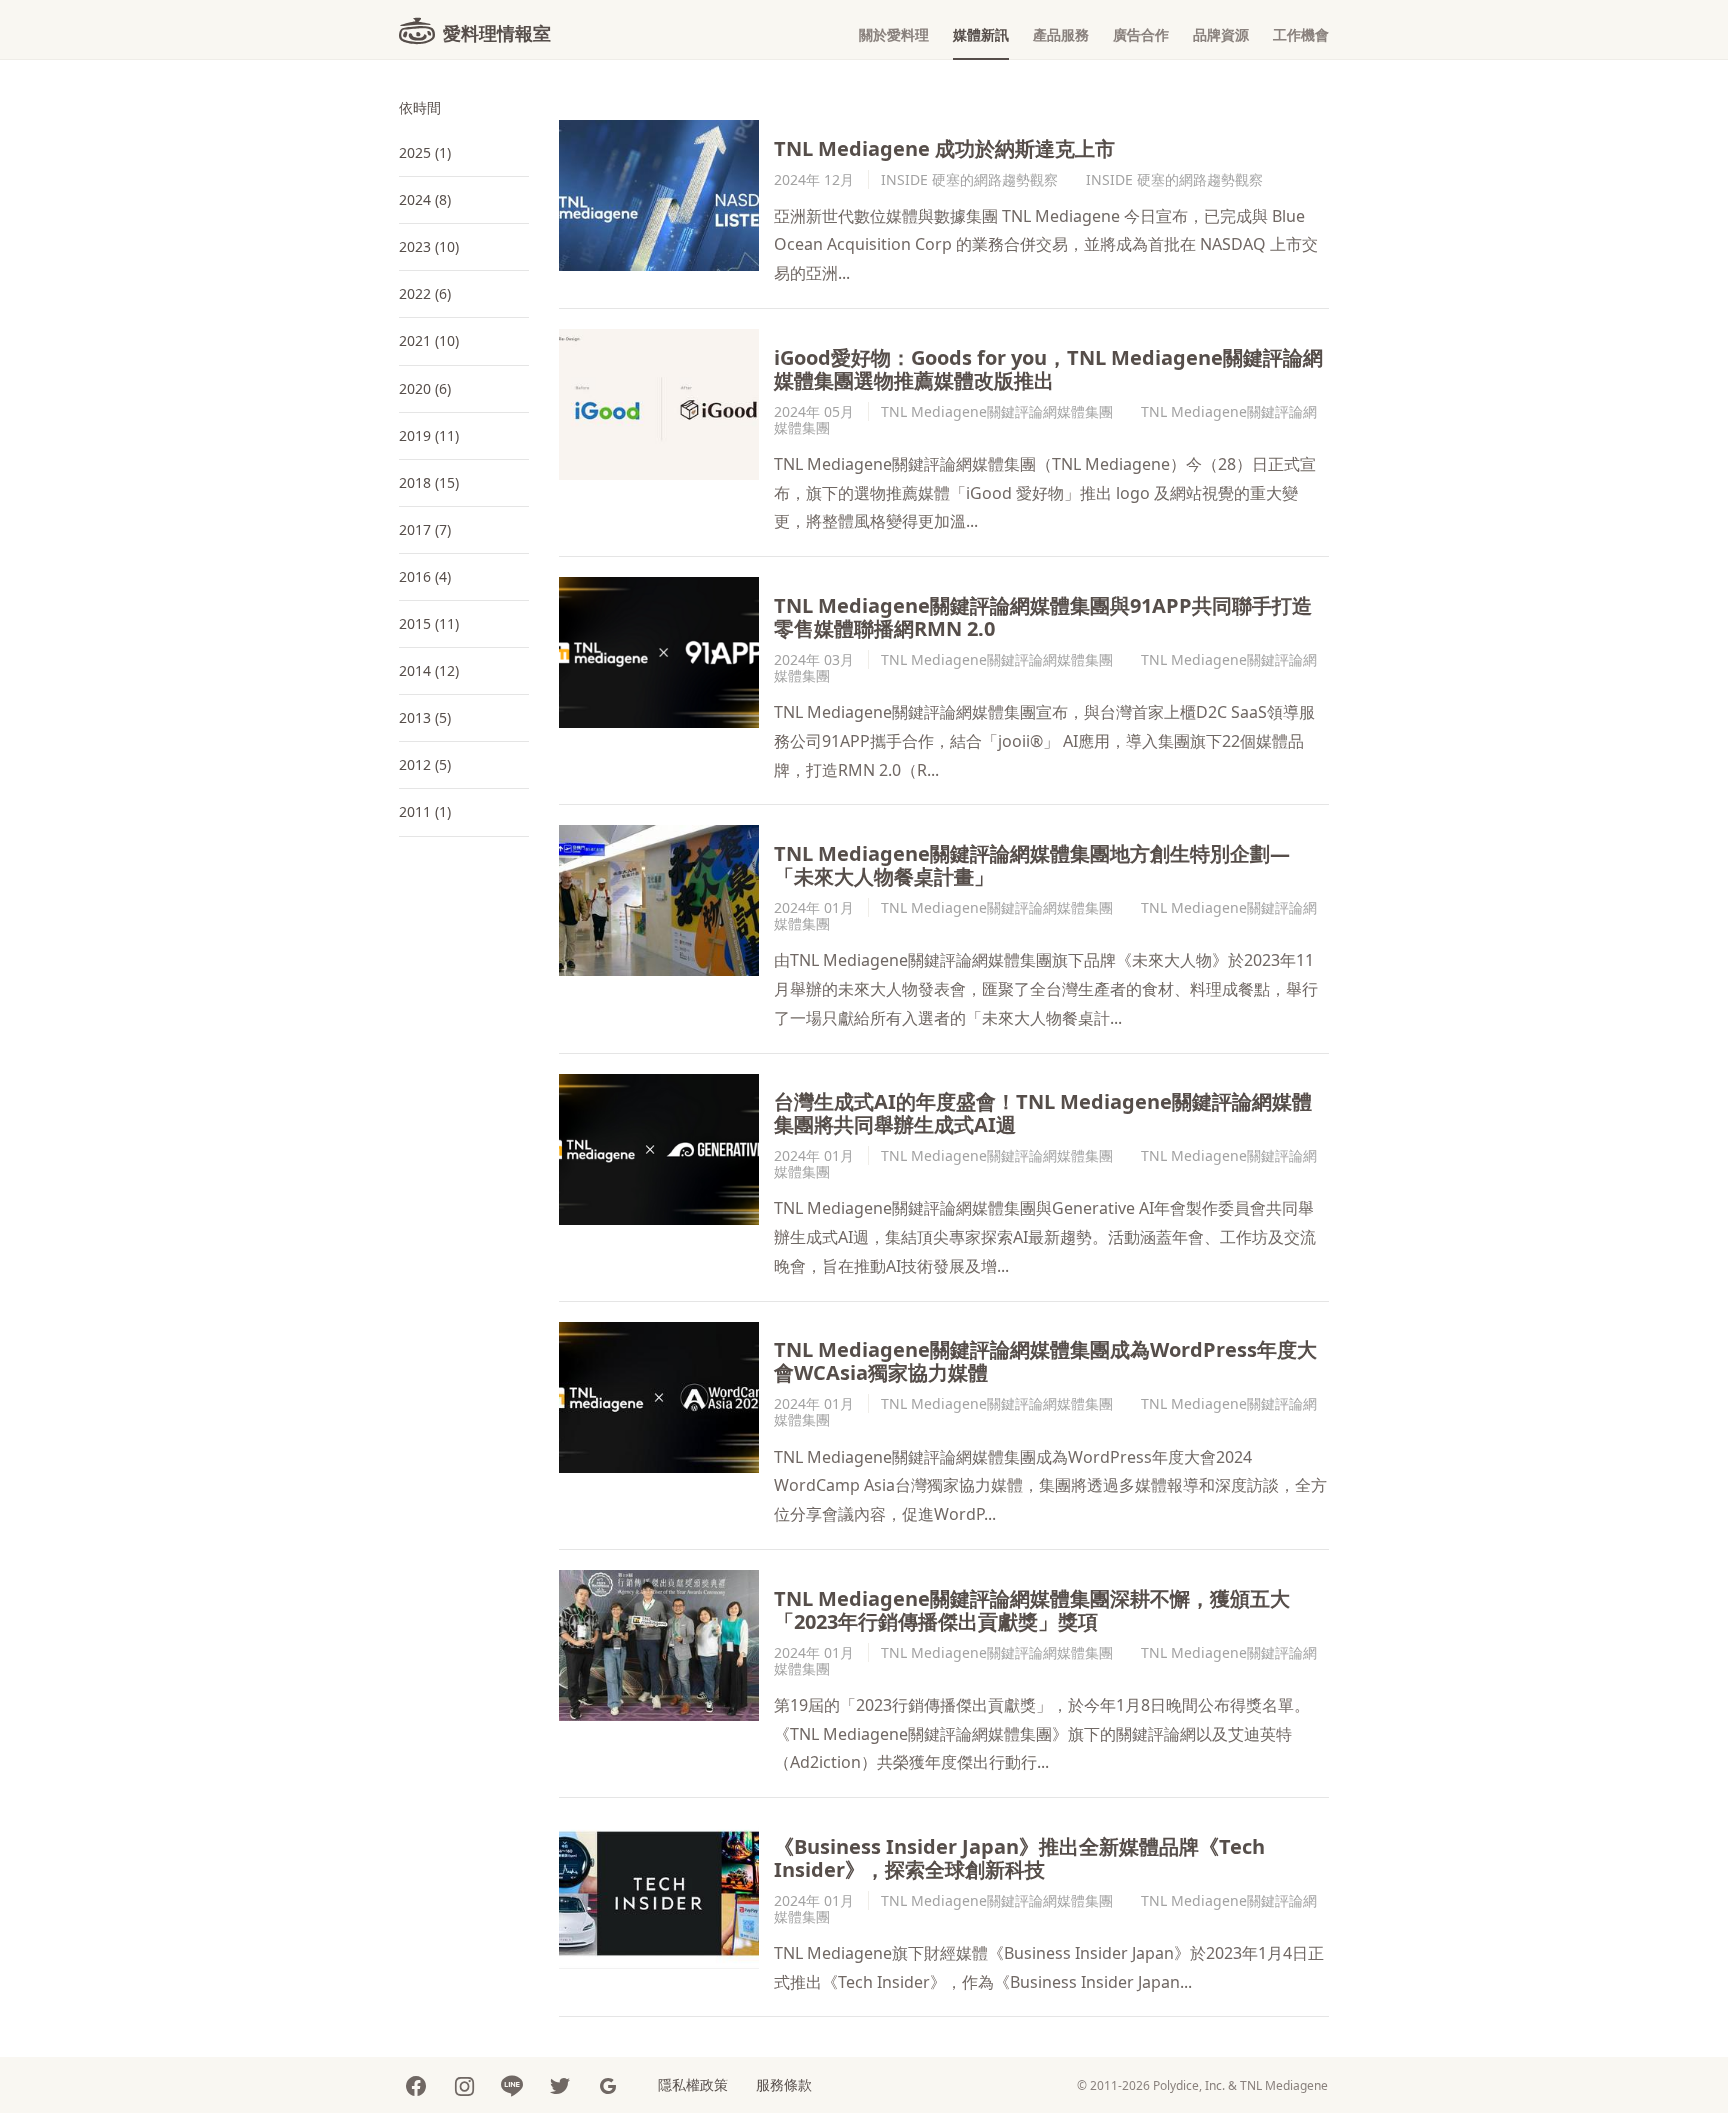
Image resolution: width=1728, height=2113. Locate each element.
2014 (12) (429, 670)
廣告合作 (1141, 34)
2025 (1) (425, 152)
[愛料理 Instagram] (464, 2085)
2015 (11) (429, 623)
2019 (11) (429, 435)
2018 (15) (429, 482)
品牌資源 (1221, 34)
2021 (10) (429, 340)
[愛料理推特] (560, 2085)
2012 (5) (425, 764)
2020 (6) (425, 388)
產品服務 (1061, 34)
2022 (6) (425, 293)
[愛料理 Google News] (608, 2085)
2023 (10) (429, 246)
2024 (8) (425, 199)
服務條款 (784, 2084)
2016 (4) (425, 576)
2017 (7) (425, 529)
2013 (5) (425, 717)
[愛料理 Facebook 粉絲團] (416, 2085)
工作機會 (1301, 34)
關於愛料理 (894, 34)
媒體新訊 (981, 34)
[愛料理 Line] (512, 2085)
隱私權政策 (693, 2084)
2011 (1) (425, 811)
